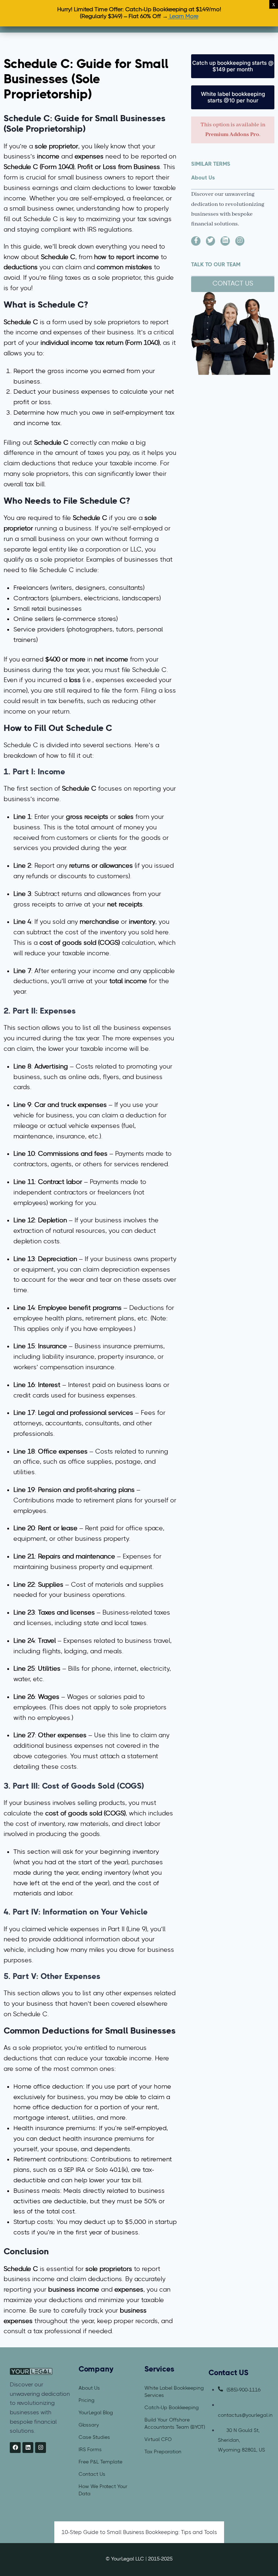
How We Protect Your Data (103, 2490)
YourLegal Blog (96, 2412)
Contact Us (92, 2474)
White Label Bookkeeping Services (174, 2391)
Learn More (183, 17)
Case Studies (94, 2437)
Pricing (87, 2400)
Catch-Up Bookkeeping (172, 2407)
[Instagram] (41, 2448)
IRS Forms (90, 2449)
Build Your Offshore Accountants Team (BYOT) (175, 2423)
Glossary (89, 2425)
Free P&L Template (100, 2462)
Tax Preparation (163, 2452)
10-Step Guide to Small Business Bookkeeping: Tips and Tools (139, 2532)
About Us (89, 2388)
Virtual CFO (158, 2439)
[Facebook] (15, 2448)
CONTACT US (233, 284)
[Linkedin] (28, 2448)
